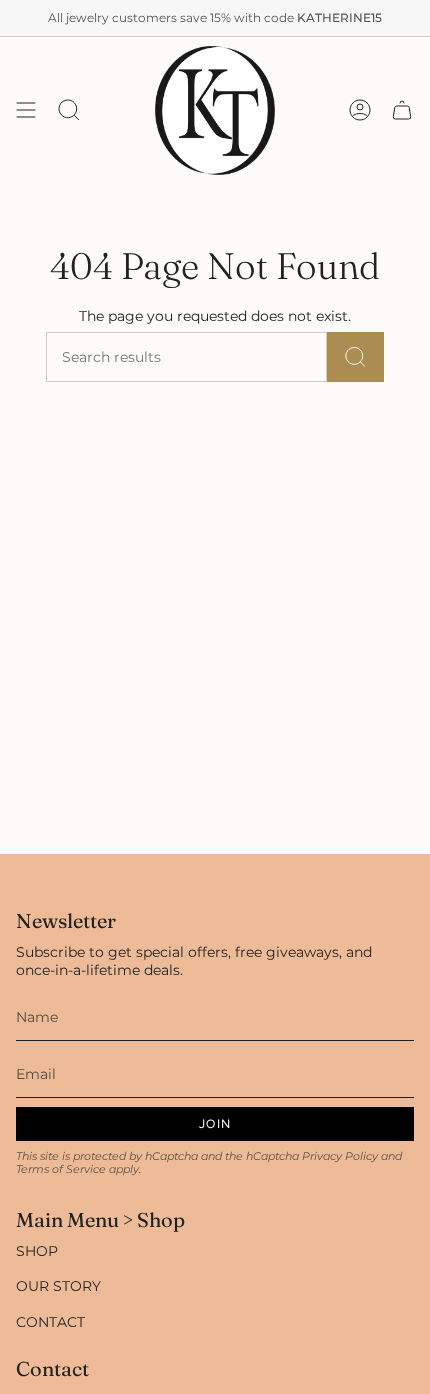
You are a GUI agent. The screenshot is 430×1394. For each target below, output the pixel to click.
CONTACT (50, 1322)
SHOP (37, 1251)
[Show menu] (26, 110)
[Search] (355, 357)
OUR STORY (58, 1286)
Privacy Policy (340, 1156)
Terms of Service (61, 1169)
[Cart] (402, 110)
